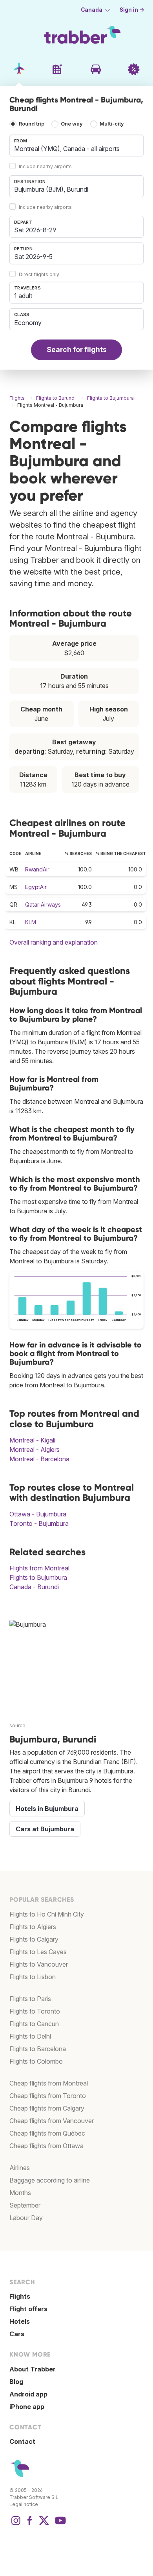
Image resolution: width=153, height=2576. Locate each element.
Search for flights (77, 349)
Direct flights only (39, 274)
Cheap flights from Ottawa (46, 2146)
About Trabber (33, 2369)
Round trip (32, 124)
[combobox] (76, 146)
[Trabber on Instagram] (16, 2524)
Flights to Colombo (36, 2061)
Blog (16, 2382)
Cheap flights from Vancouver (52, 2121)
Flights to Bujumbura (38, 1577)
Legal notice (24, 2504)
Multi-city (112, 124)
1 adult (23, 296)
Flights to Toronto (35, 2011)
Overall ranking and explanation (54, 942)
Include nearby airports (45, 166)
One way (72, 124)
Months (20, 2193)
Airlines (20, 2168)
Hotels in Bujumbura (47, 1809)
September (25, 2205)
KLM (31, 922)
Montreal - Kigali (32, 1440)
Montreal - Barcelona (39, 1459)
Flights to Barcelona (38, 2049)
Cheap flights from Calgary (47, 2108)
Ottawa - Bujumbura (38, 1514)
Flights (20, 2296)
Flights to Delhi (30, 2036)
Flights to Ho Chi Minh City (47, 1914)
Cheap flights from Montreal (49, 2083)
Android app (28, 2394)
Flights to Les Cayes (38, 1952)
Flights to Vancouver (39, 1964)
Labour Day (26, 2218)
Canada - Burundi (34, 1587)
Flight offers (28, 2309)
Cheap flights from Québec (47, 2133)
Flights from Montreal (39, 1568)
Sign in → (132, 10)
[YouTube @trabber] (59, 2524)
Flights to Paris (30, 1999)
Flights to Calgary (34, 1939)
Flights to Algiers (33, 1927)
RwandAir (37, 869)
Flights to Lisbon (33, 1977)
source (17, 1725)
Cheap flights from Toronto (48, 2096)
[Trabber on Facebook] (30, 2524)
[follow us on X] (44, 2524)
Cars (17, 2334)
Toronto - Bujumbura (39, 1523)
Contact (22, 2441)
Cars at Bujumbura (45, 1829)
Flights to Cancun (34, 2024)
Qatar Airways (43, 904)
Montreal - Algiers (35, 1450)
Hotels (20, 2321)
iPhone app (27, 2407)
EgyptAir (36, 887)
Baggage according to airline (50, 2180)
